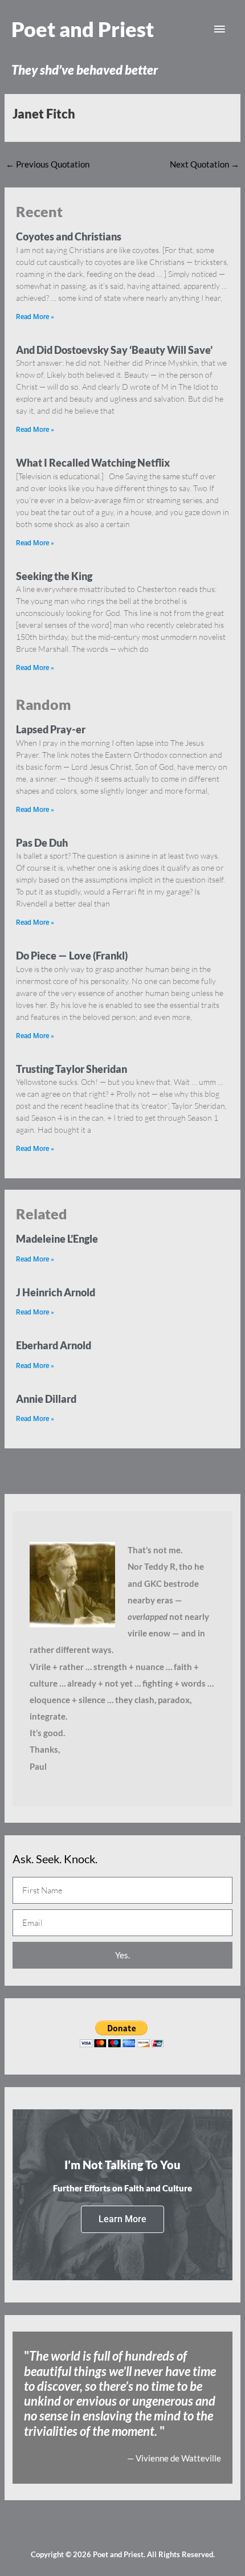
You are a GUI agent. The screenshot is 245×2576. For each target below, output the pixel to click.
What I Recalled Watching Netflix (93, 463)
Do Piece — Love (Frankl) (72, 956)
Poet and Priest (83, 29)
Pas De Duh (42, 843)
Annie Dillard (46, 1399)
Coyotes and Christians (69, 236)
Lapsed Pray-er (51, 729)
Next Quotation (205, 164)
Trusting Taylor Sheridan (72, 1069)
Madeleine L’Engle (57, 1239)
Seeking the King (54, 576)
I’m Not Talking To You (122, 2165)
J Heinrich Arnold (56, 1292)
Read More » (35, 317)
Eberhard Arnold (54, 1345)
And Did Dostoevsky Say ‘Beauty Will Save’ (114, 350)
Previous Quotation (48, 164)
